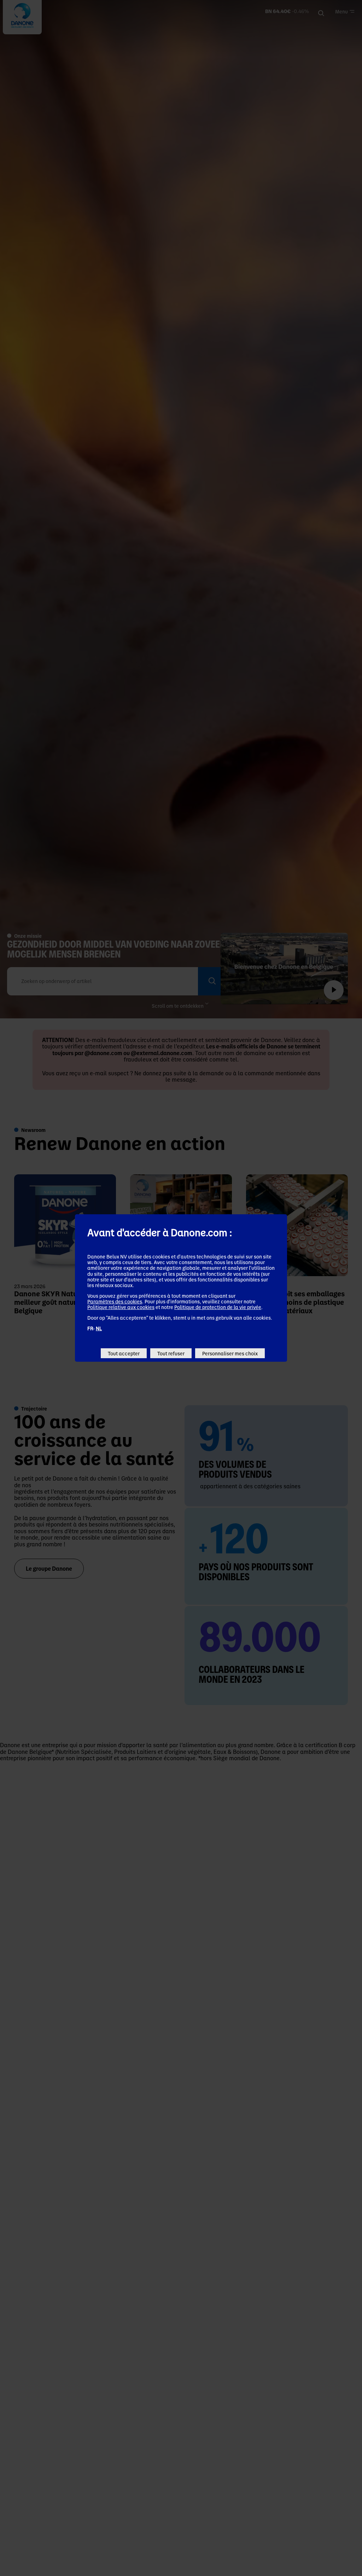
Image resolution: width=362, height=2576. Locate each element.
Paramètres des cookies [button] (115, 1301)
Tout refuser (171, 1353)
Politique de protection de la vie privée (218, 1307)
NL (99, 1328)
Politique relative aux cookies (121, 1307)
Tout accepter (124, 1353)
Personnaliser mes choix (230, 1353)
